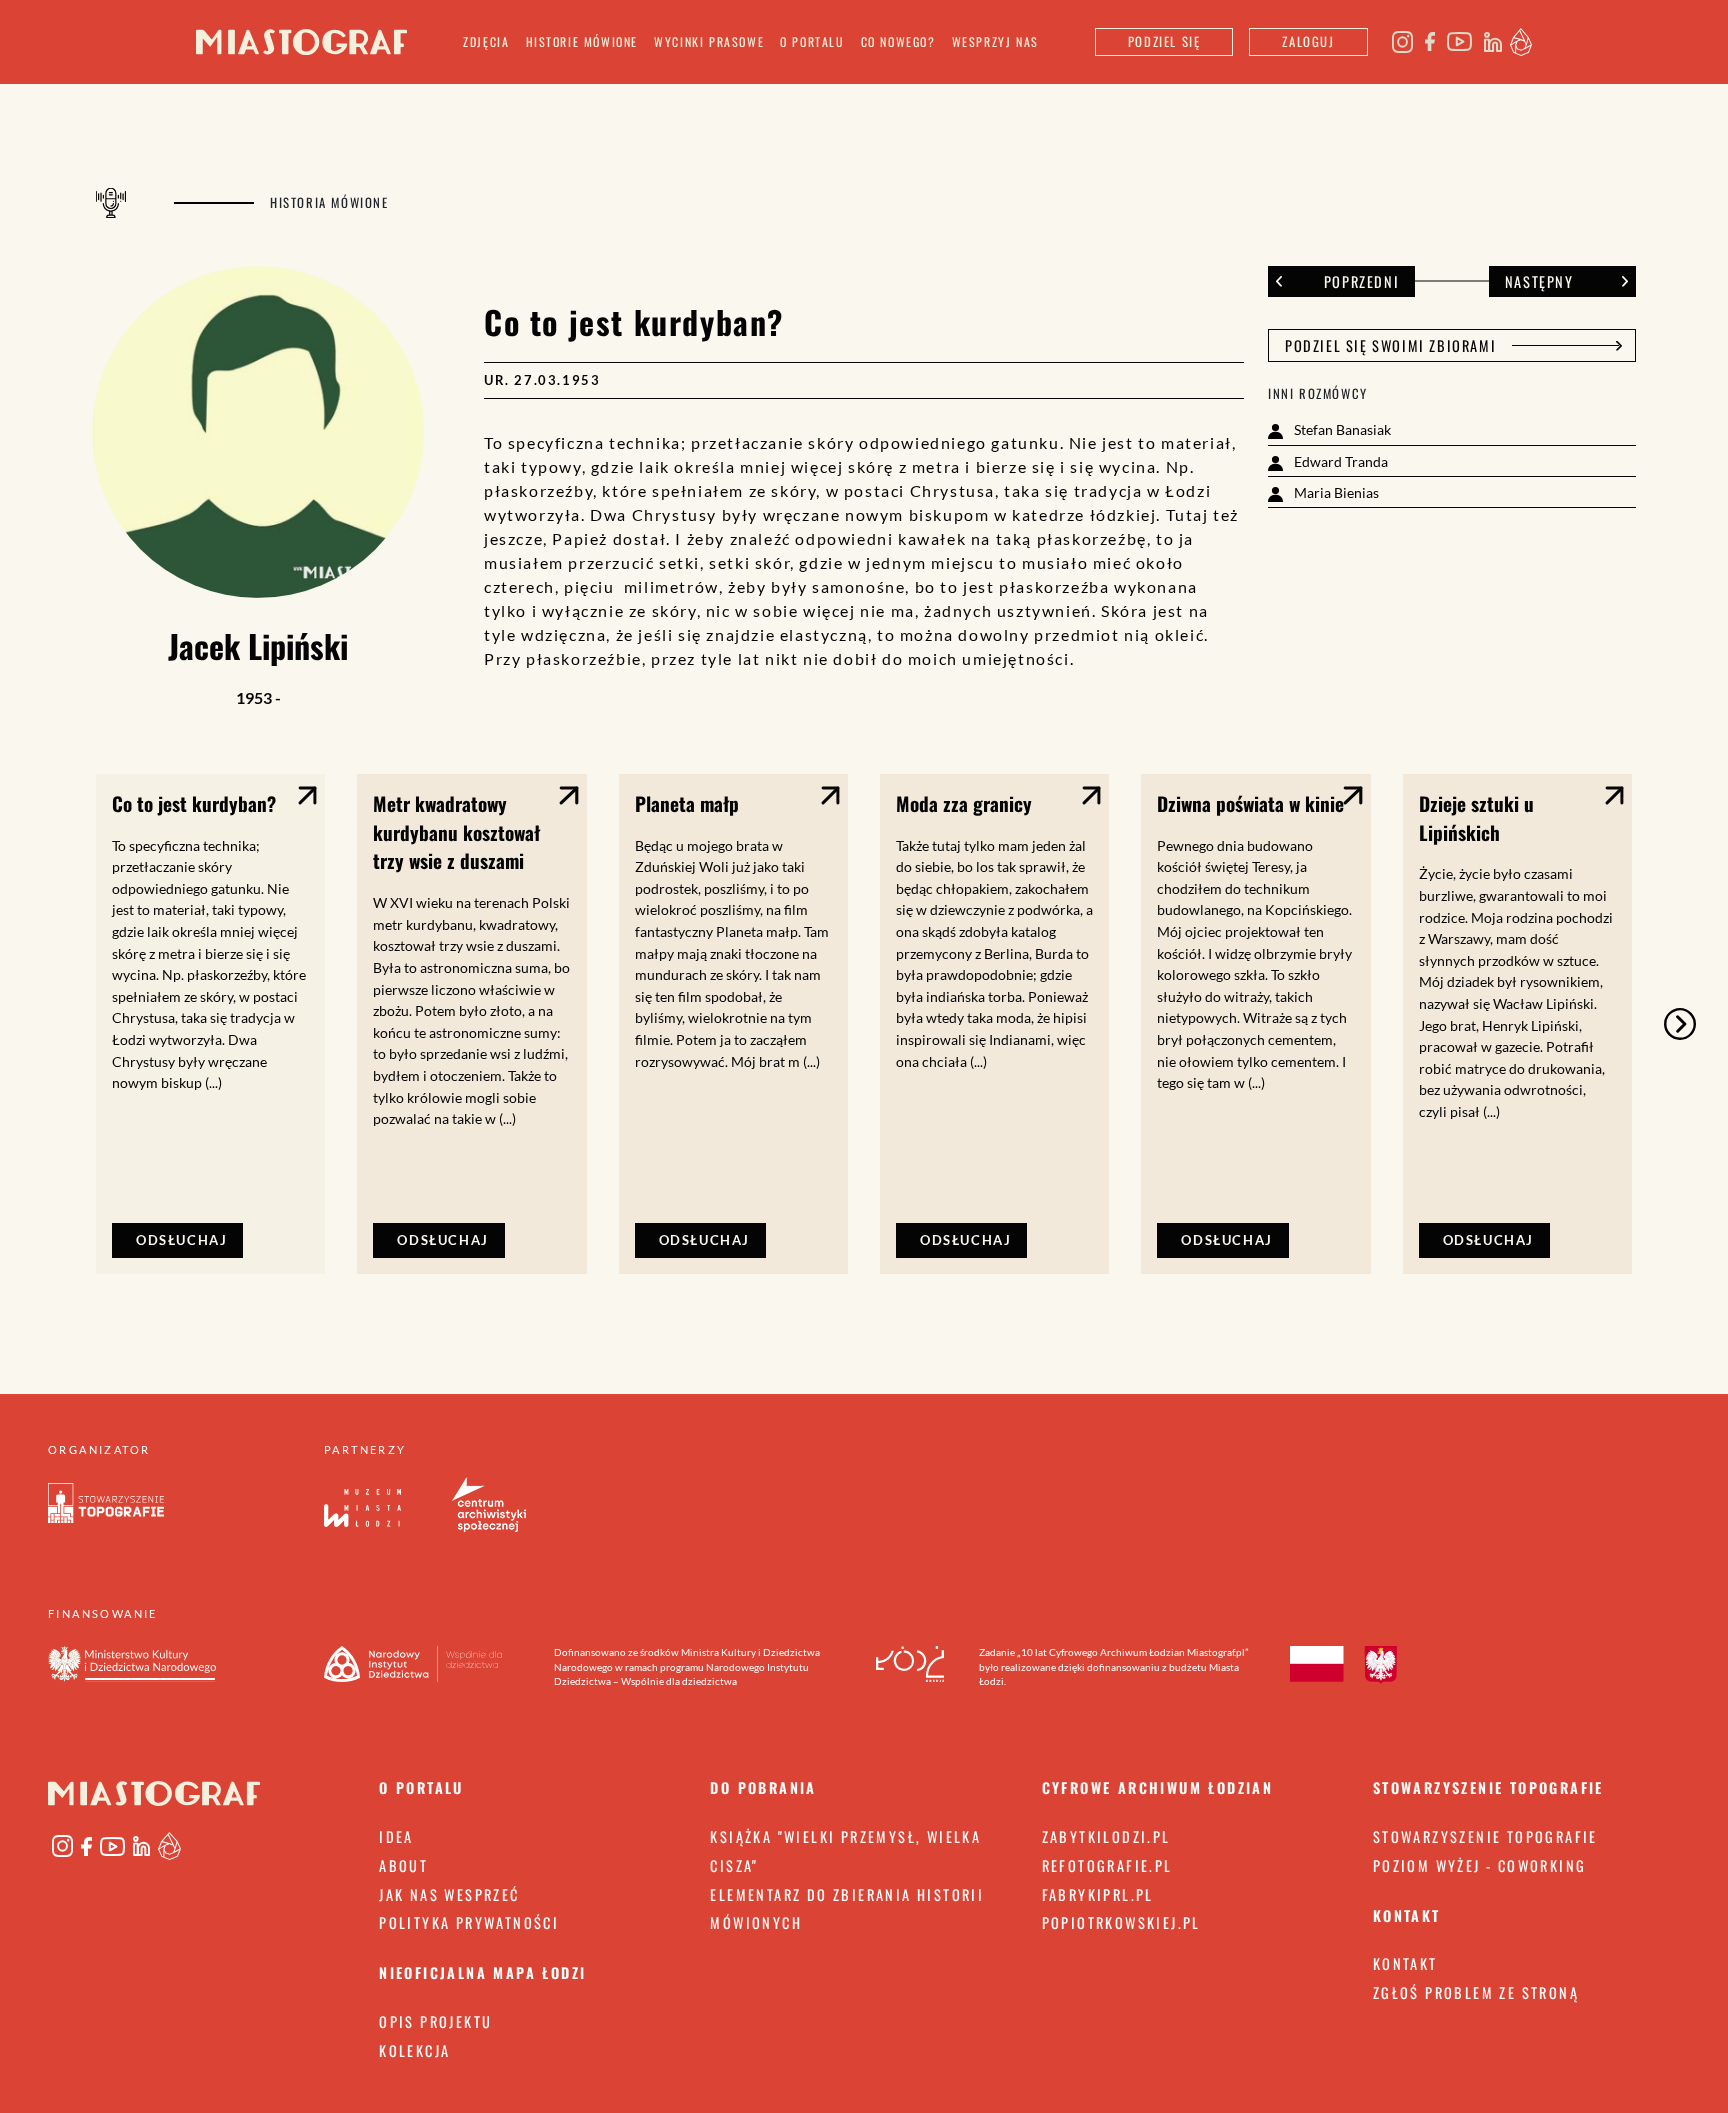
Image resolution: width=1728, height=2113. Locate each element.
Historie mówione (582, 41)
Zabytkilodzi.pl (1106, 1836)
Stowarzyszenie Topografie (1485, 1836)
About (403, 1865)
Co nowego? (898, 41)
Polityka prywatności (469, 1922)
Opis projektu (435, 2021)
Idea (396, 1836)
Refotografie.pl (1107, 1865)
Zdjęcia (486, 41)
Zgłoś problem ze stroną (1476, 1992)
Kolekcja (414, 2050)
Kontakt (1405, 1963)
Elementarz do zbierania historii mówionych (847, 1909)
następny (1539, 281)
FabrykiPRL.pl (1098, 1894)
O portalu (812, 41)
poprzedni (1361, 281)
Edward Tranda (1339, 461)
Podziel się (1164, 41)
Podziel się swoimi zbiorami (1390, 345)
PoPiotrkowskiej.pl (1121, 1922)
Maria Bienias (1335, 492)
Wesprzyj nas (995, 41)
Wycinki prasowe (709, 41)
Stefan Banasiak (1341, 429)
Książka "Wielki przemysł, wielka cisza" (845, 1851)
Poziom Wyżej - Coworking (1480, 1865)
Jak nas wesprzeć (449, 1894)
